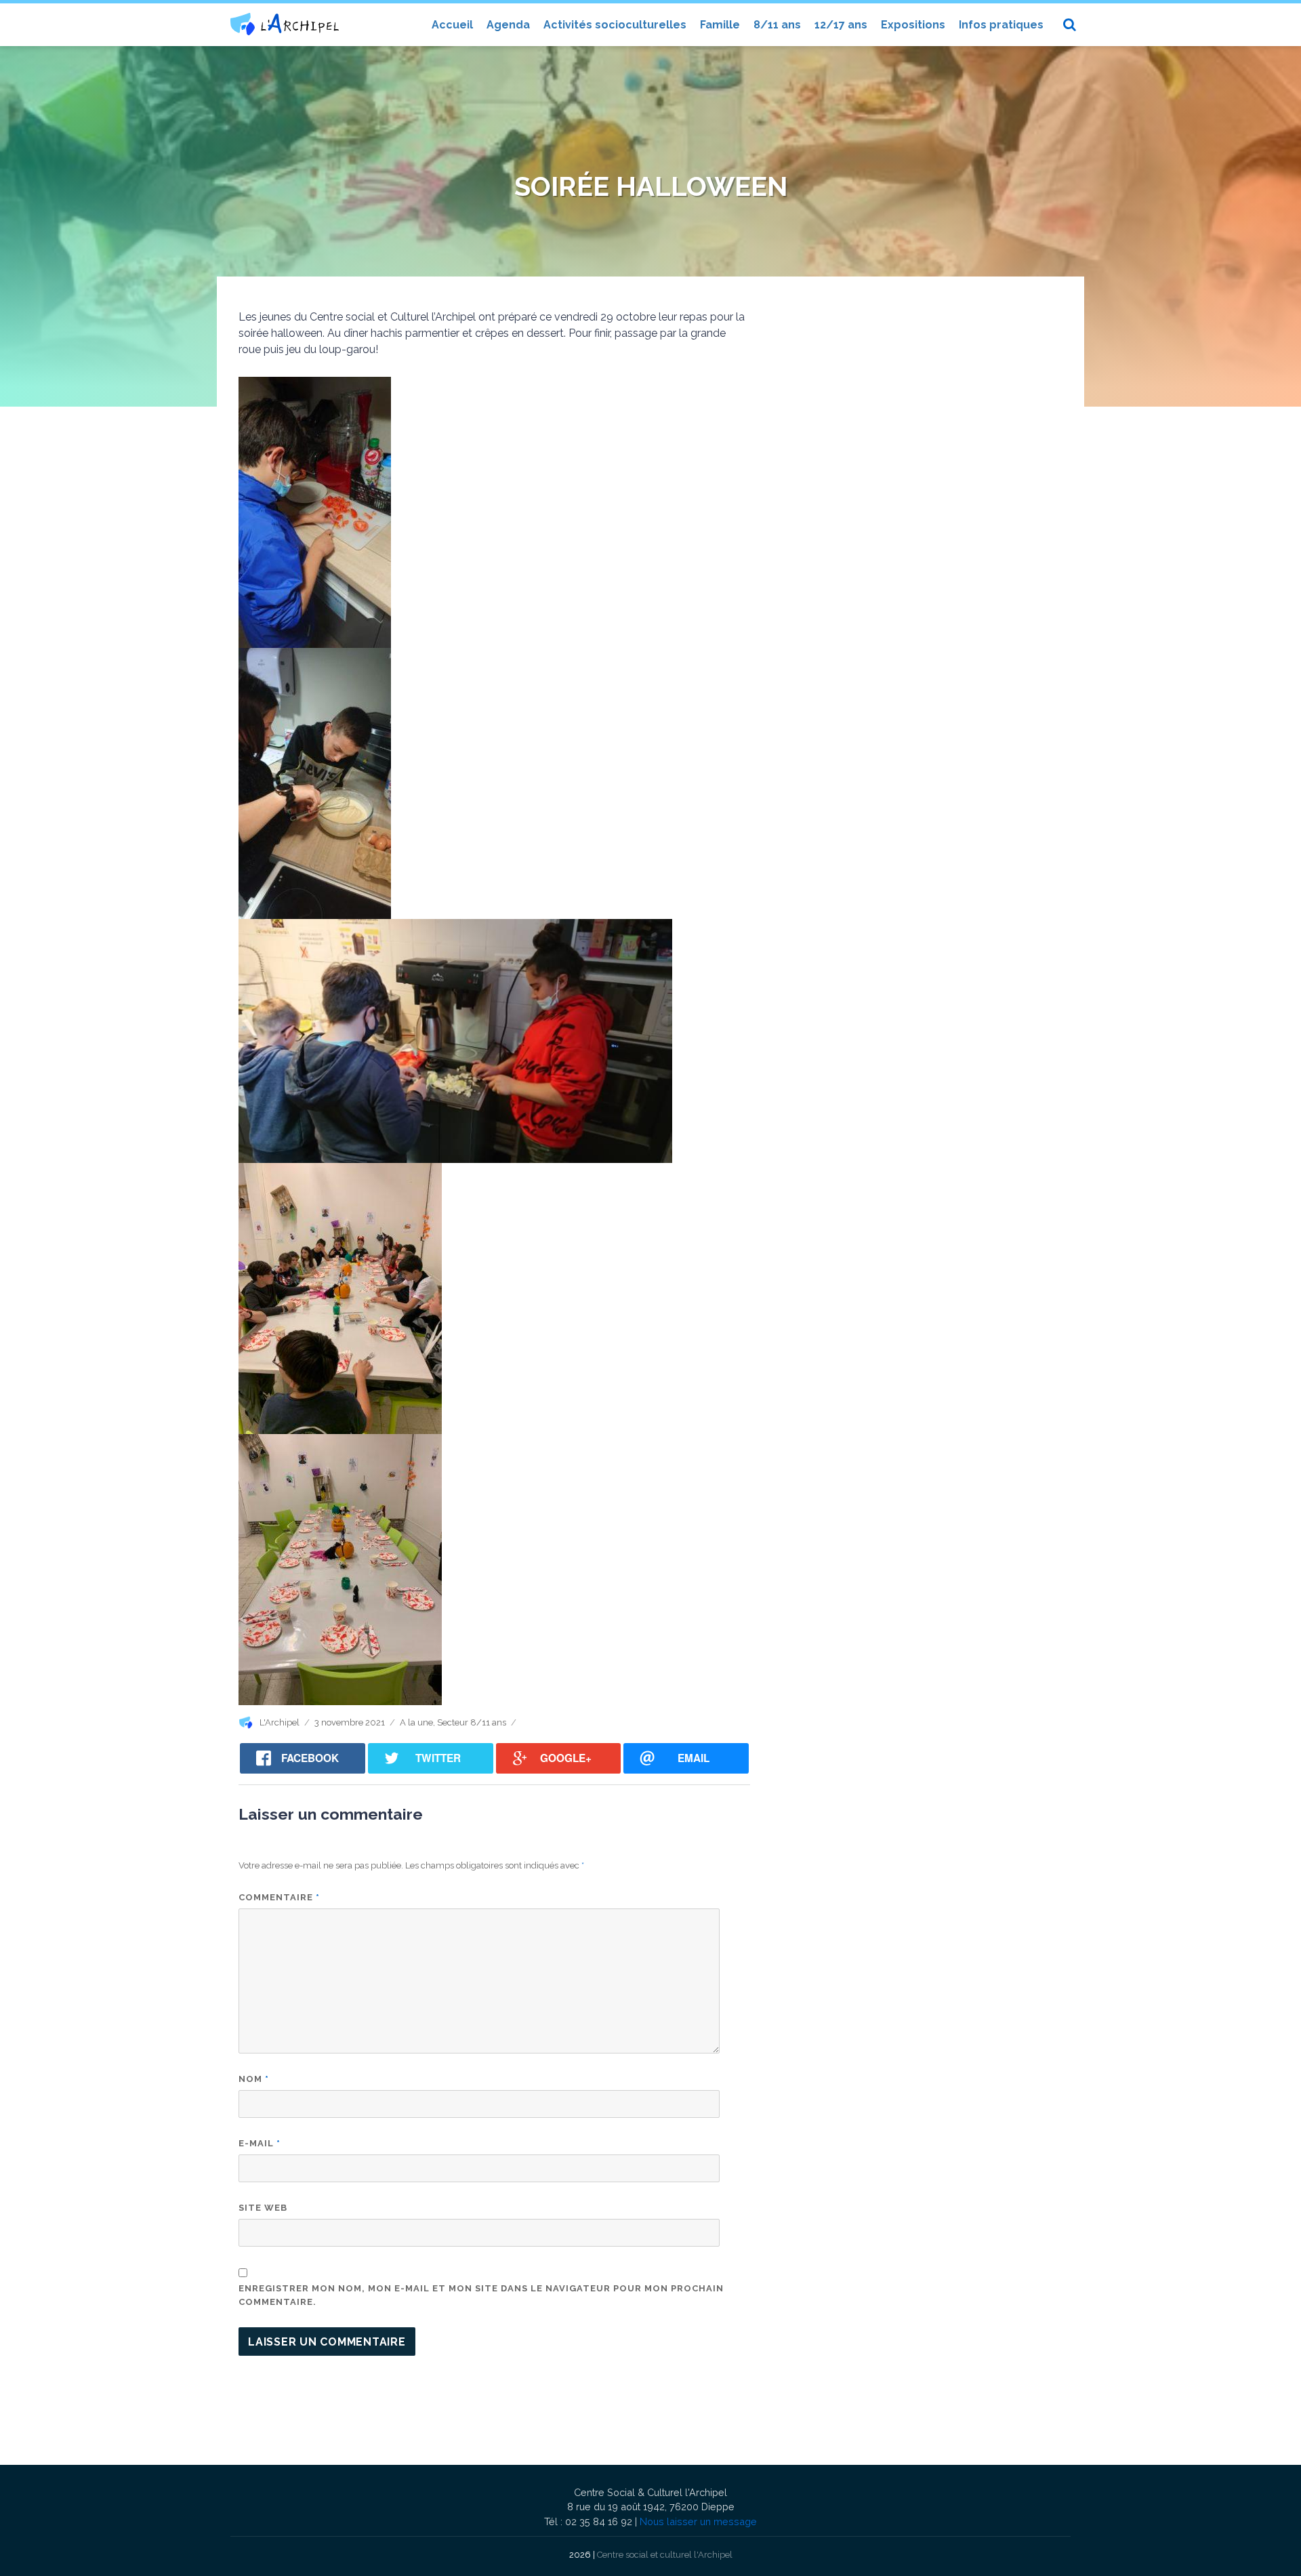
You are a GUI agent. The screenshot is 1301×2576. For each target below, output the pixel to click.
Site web (263, 2208)
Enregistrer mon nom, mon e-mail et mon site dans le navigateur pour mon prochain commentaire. (481, 2295)
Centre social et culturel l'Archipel (665, 2555)
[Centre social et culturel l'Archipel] (285, 24)
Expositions (913, 25)
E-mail (260, 2143)
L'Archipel (280, 1722)
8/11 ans (777, 25)
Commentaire (279, 1897)
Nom (254, 2079)
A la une (416, 1722)
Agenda (508, 25)
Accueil (452, 25)
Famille (720, 25)
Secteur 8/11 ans (472, 1722)
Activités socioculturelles (615, 25)
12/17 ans (841, 25)
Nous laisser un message (698, 2521)
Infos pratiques (1001, 25)
